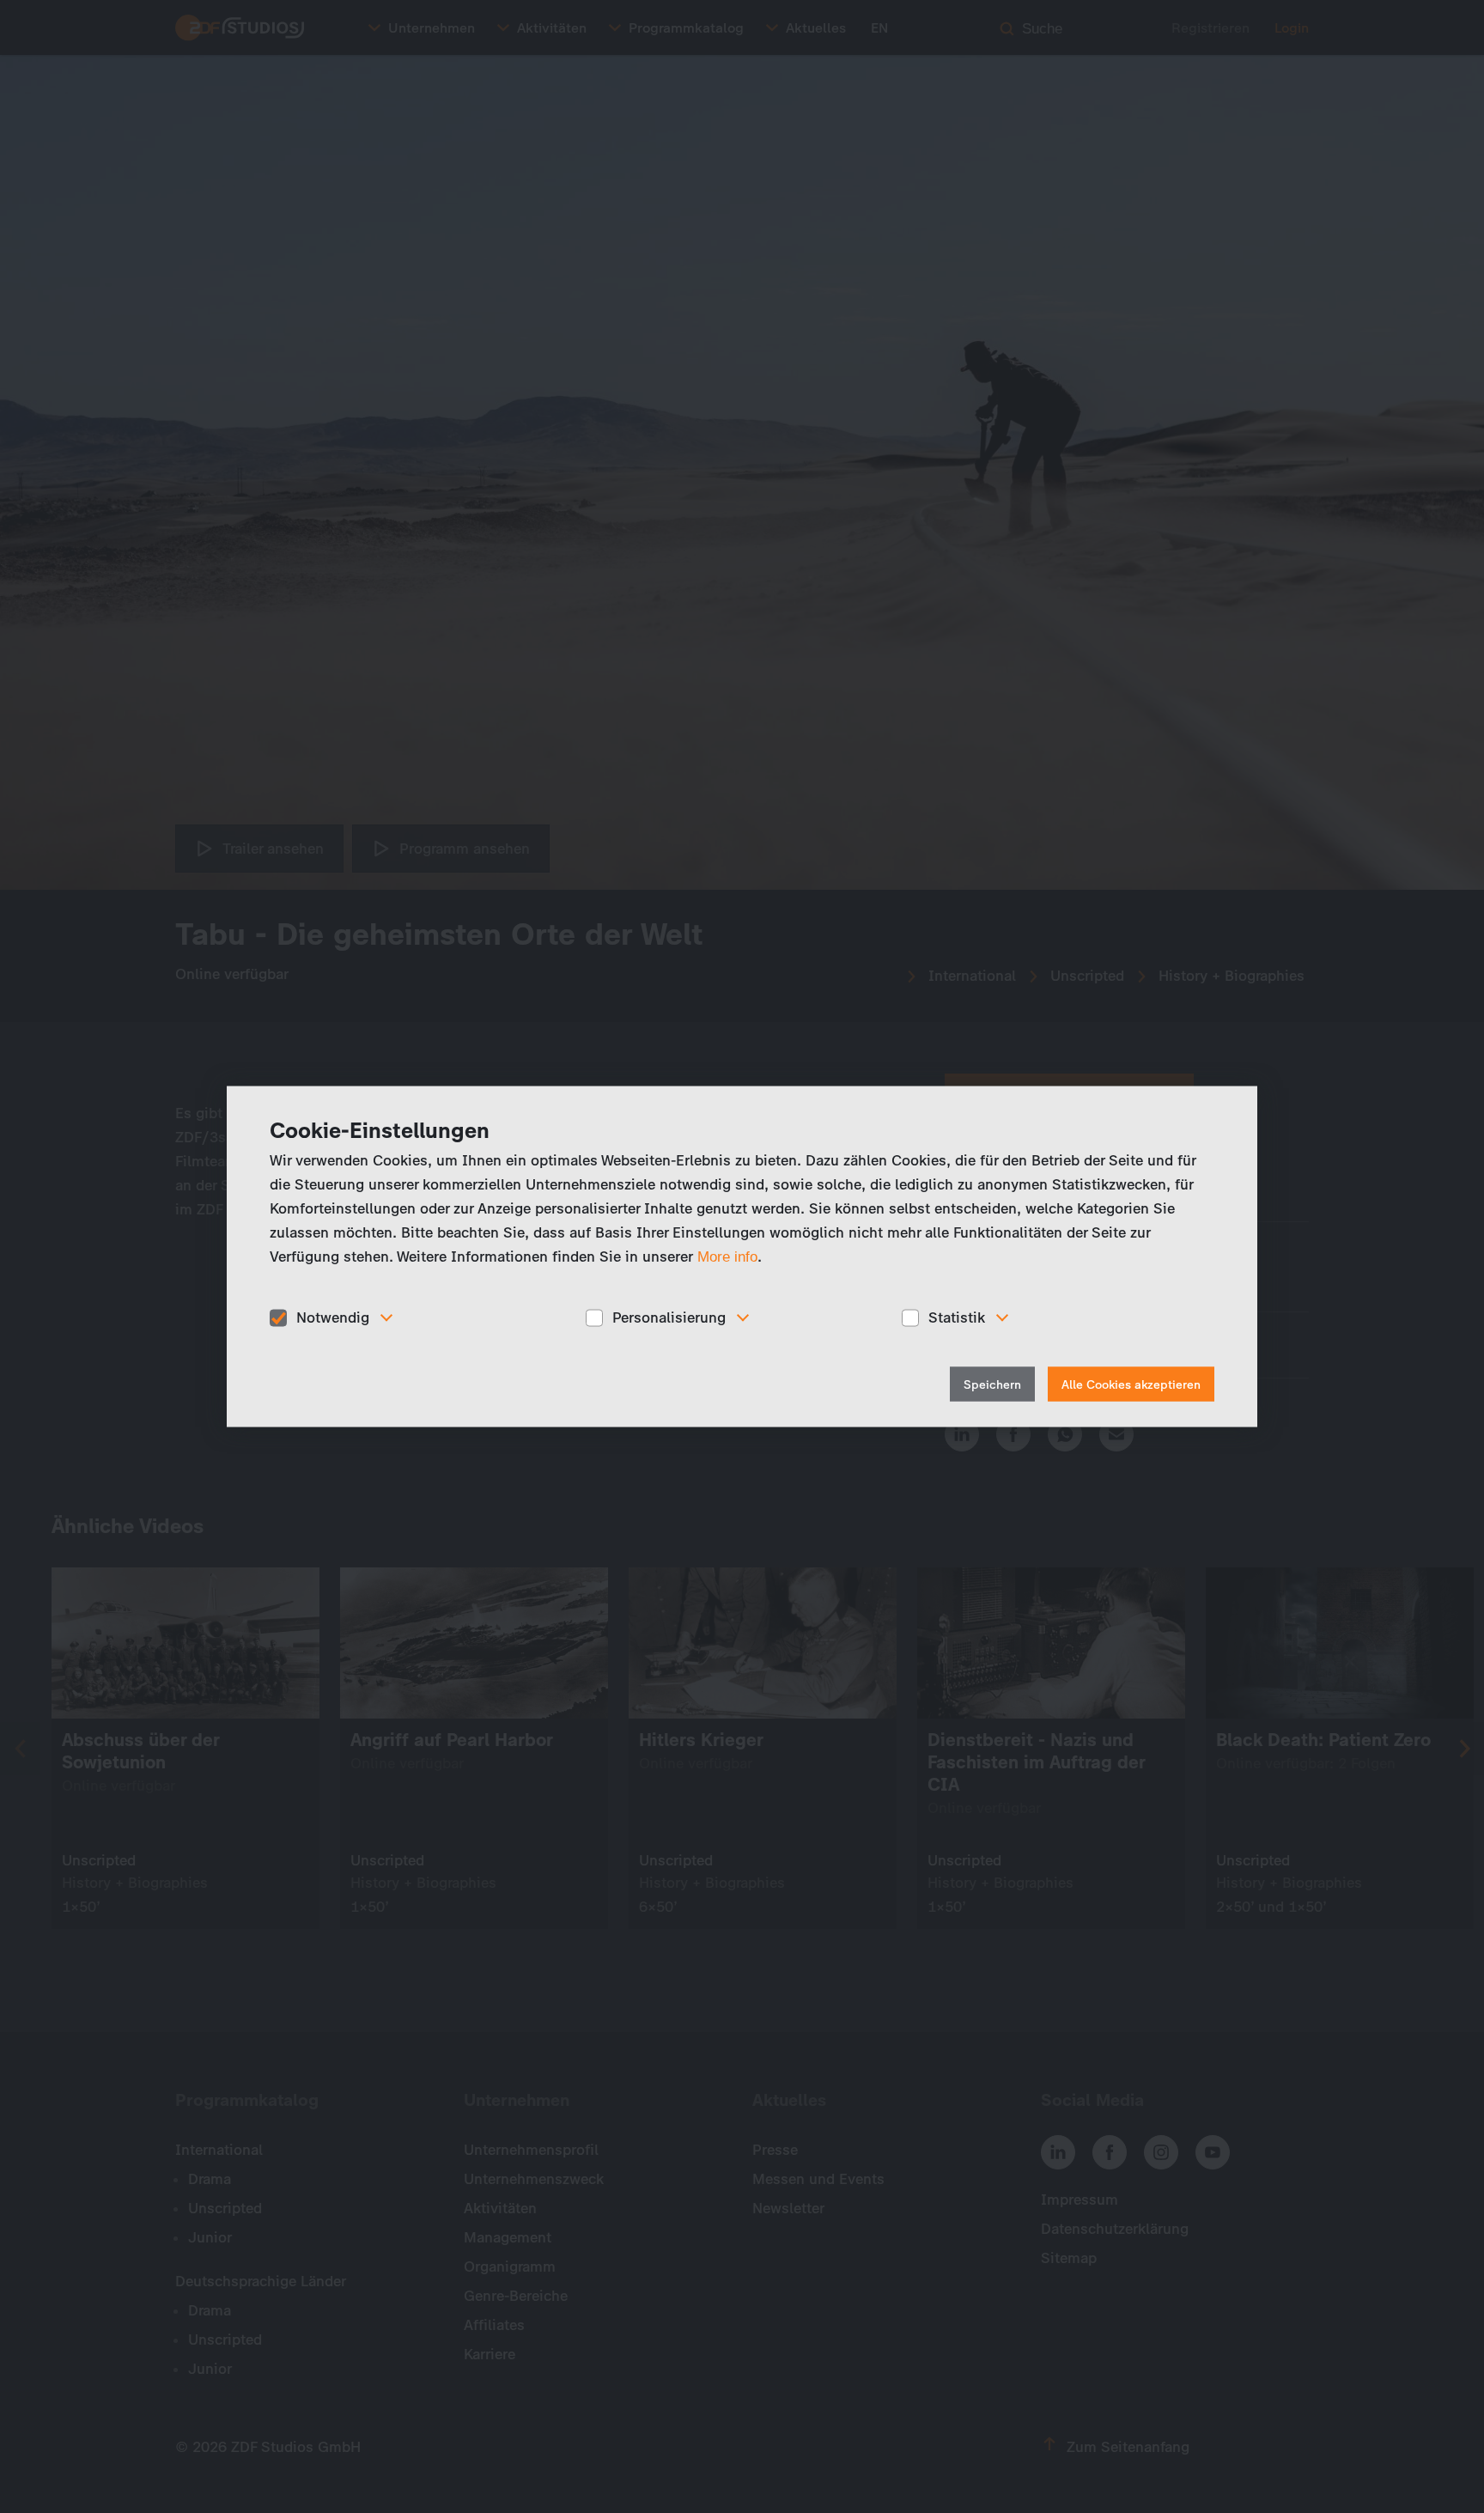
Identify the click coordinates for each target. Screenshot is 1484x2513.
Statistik (957, 1317)
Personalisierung (669, 1317)
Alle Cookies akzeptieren (1131, 1384)
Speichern (992, 1384)
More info (727, 1257)
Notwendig (333, 1317)
